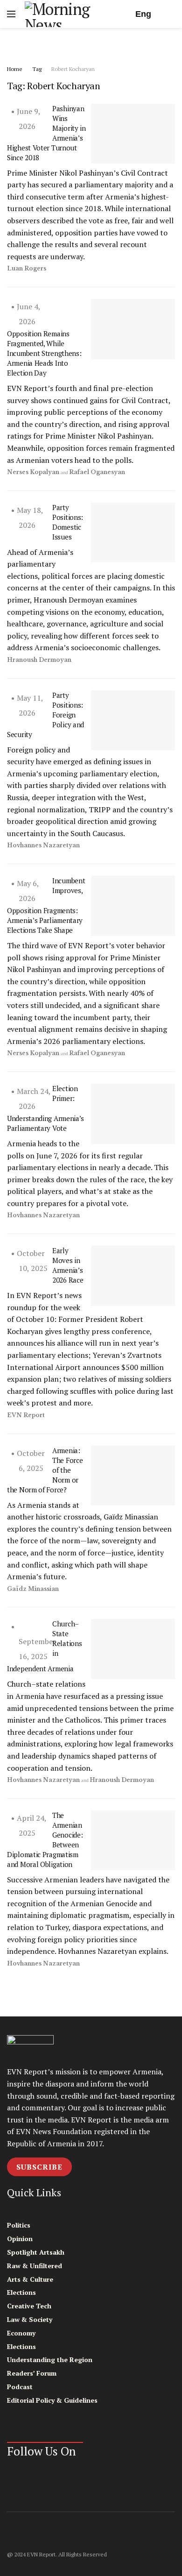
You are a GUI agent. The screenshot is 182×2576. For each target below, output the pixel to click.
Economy (21, 2333)
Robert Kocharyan (73, 69)
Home (15, 69)
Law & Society (30, 2319)
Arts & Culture (30, 2279)
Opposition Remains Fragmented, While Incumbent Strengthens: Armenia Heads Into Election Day (44, 353)
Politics (19, 2225)
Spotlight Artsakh (36, 2252)
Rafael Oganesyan (97, 472)
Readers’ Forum (32, 2373)
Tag (37, 69)
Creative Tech (29, 2306)
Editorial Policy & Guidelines (52, 2400)
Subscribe (39, 2167)
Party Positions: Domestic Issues (68, 522)
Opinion (20, 2239)
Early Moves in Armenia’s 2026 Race (68, 1265)
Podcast (20, 2387)
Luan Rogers (27, 268)
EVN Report (26, 1415)
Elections (21, 2292)
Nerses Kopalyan (33, 472)
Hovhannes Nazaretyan (43, 845)
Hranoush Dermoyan (39, 660)
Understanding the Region (50, 2360)
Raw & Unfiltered (35, 2266)
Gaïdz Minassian (33, 1589)
